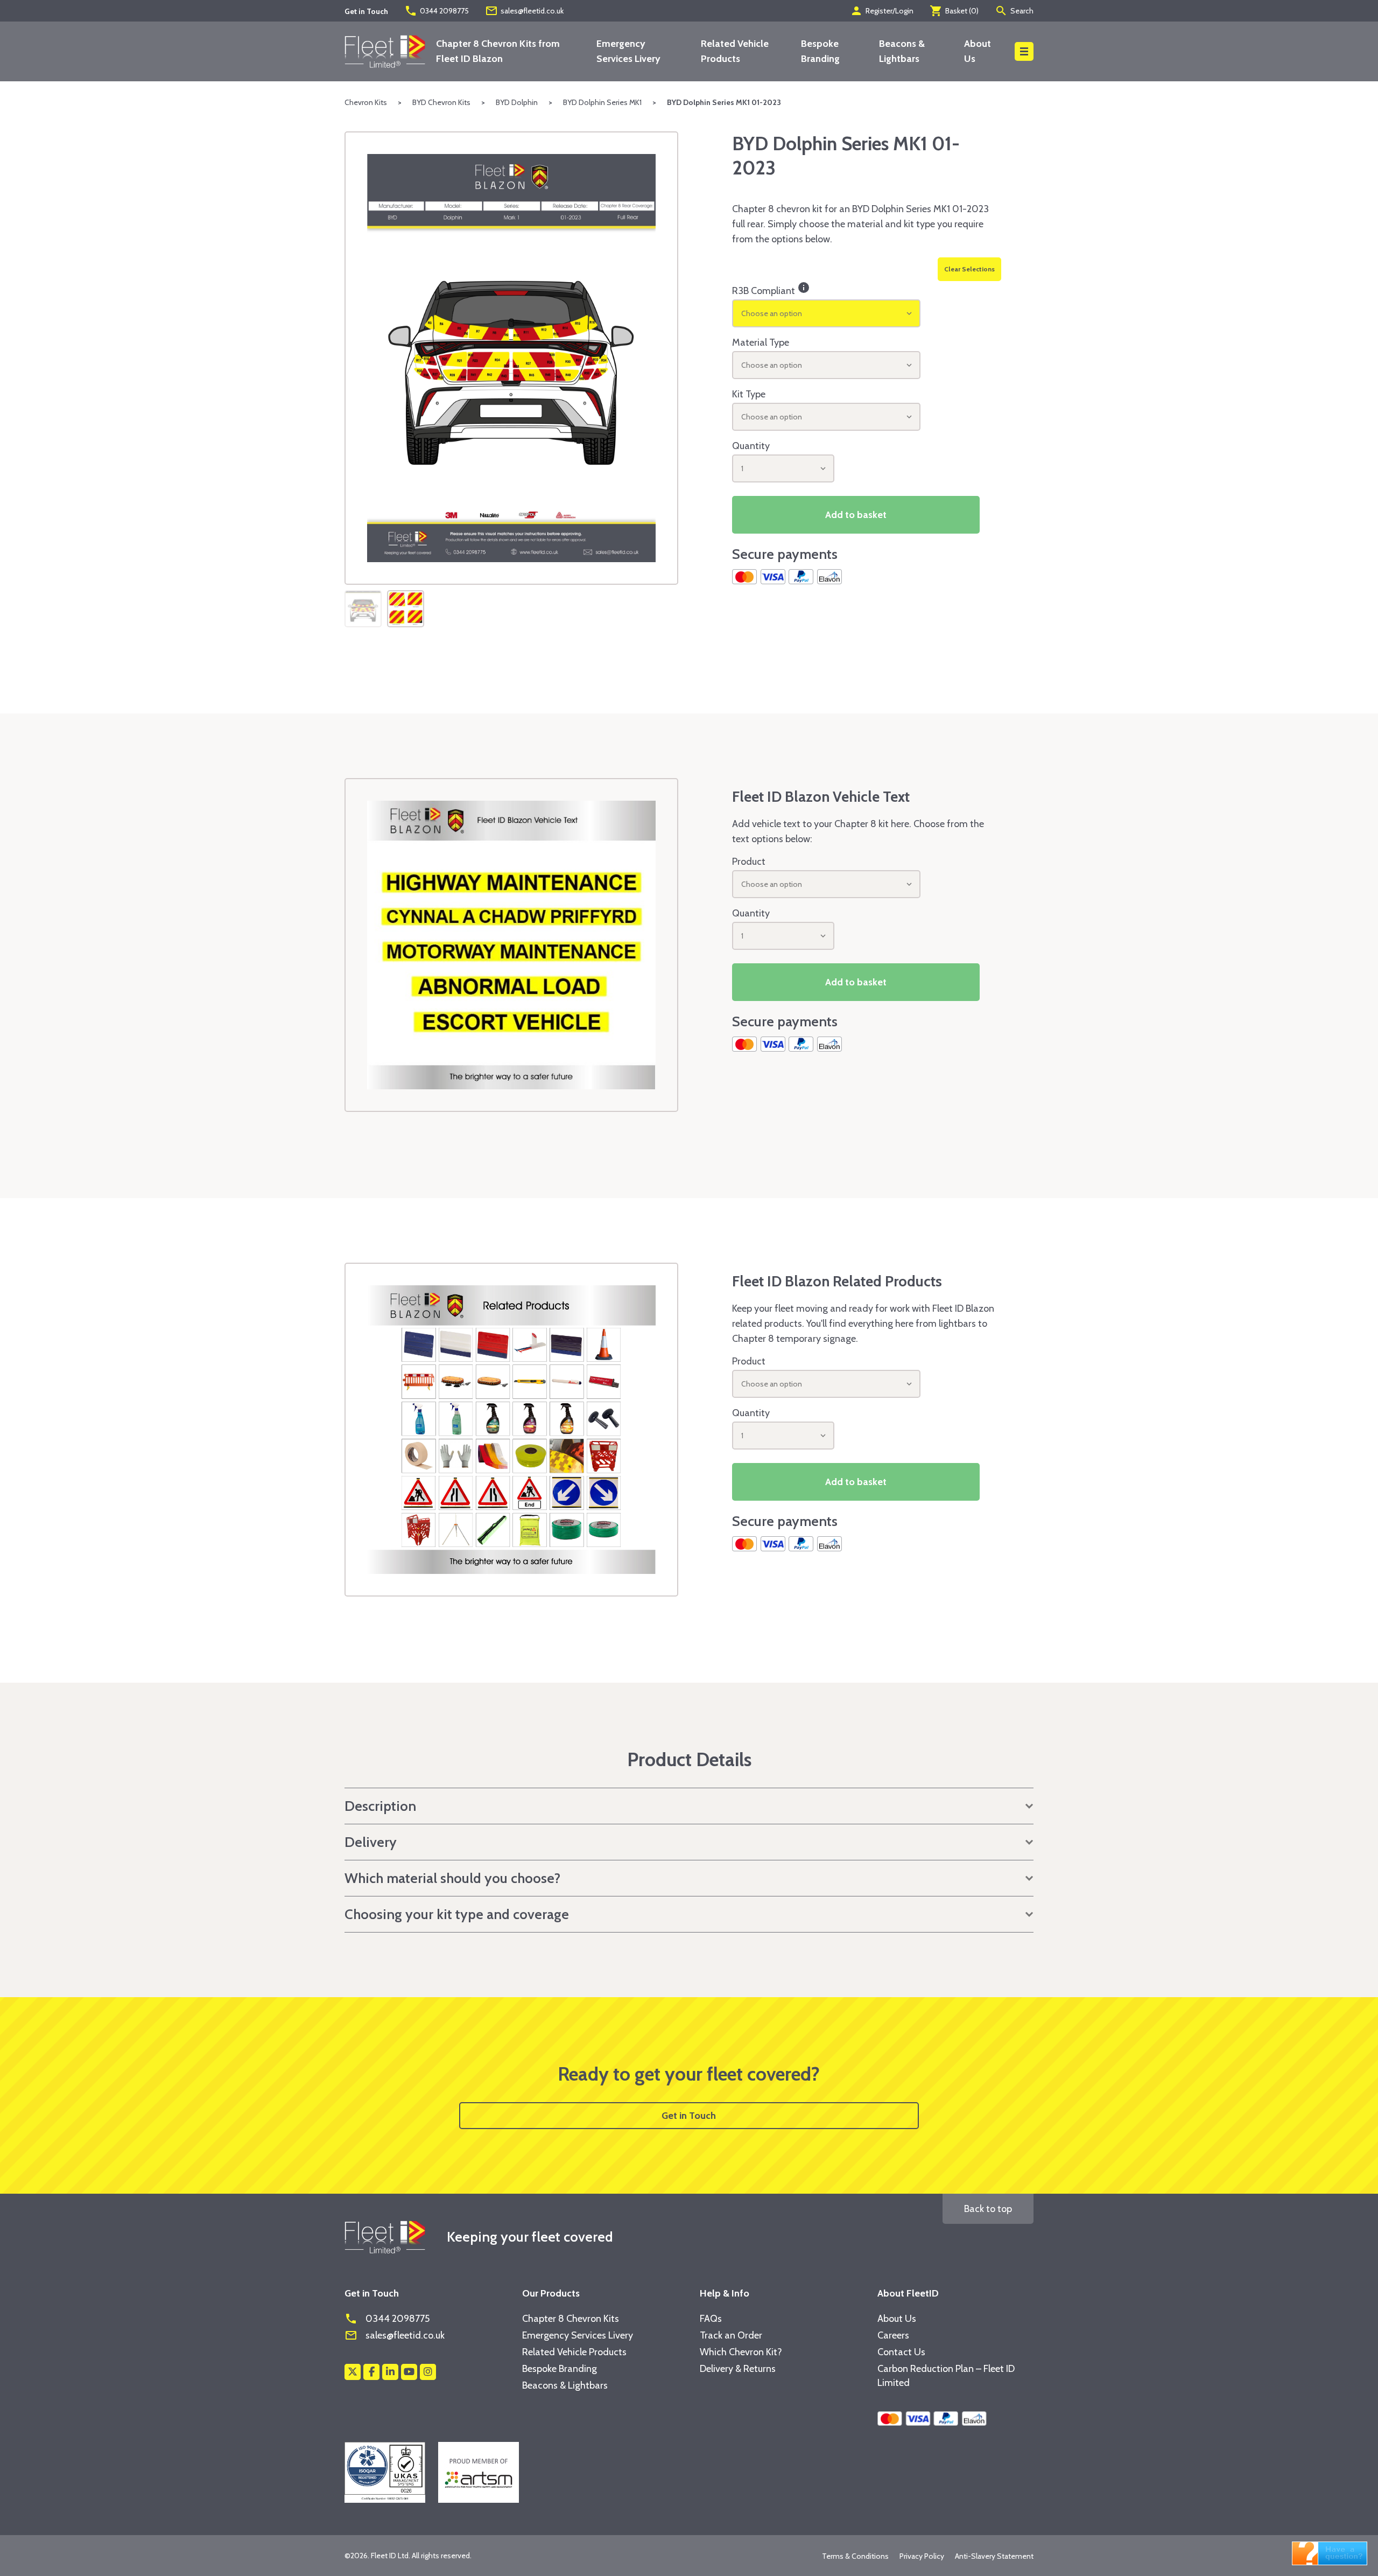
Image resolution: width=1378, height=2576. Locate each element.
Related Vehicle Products (574, 2352)
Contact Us (901, 2352)
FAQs (711, 2319)
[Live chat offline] (1330, 2552)
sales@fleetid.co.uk (524, 11)
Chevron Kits (366, 102)
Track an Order (731, 2335)
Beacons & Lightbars (565, 2385)
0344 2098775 (437, 11)
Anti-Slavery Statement (994, 2556)
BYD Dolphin (517, 102)
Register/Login (882, 11)
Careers (893, 2335)
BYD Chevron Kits (441, 102)
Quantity (751, 446)
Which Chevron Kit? (741, 2352)
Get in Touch (689, 2116)
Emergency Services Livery (578, 2335)
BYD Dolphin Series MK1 (602, 102)
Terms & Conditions (855, 2556)
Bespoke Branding (560, 2369)
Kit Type (749, 394)
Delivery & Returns (738, 2369)
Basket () (954, 11)
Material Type (761, 342)
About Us (897, 2319)
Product (749, 862)
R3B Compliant (771, 289)
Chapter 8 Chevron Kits (571, 2319)
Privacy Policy (922, 2556)
